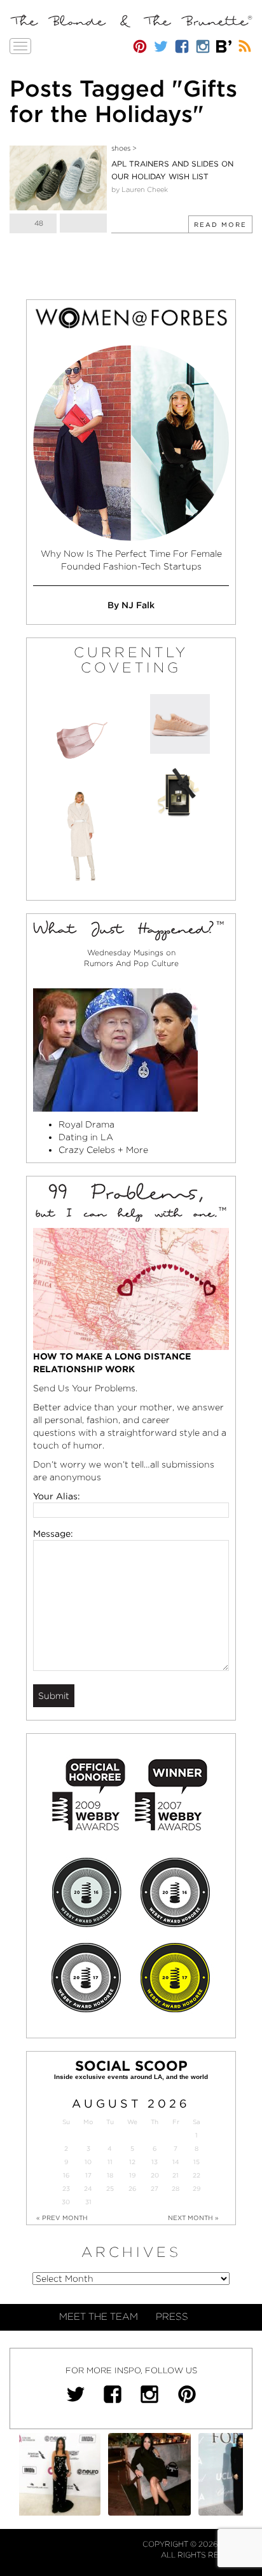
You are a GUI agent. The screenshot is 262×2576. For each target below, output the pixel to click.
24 (88, 2189)
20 (155, 2175)
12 (132, 2162)
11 (110, 2162)
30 (66, 2202)
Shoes (121, 148)
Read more (220, 224)
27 (155, 2189)
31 (88, 2202)
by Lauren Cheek (140, 189)
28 (176, 2189)
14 (176, 2162)
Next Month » (193, 2218)
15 (197, 2162)
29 (197, 2189)
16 (66, 2175)
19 (132, 2175)
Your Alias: (57, 1496)
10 (88, 2162)
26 (132, 2189)
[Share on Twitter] (83, 223)
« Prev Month (62, 2218)
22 (197, 2175)
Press (172, 2317)
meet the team (99, 2317)
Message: (53, 1534)
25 (110, 2189)
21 (176, 2175)
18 (110, 2175)
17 (88, 2175)
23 (66, 2189)
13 (155, 2162)
